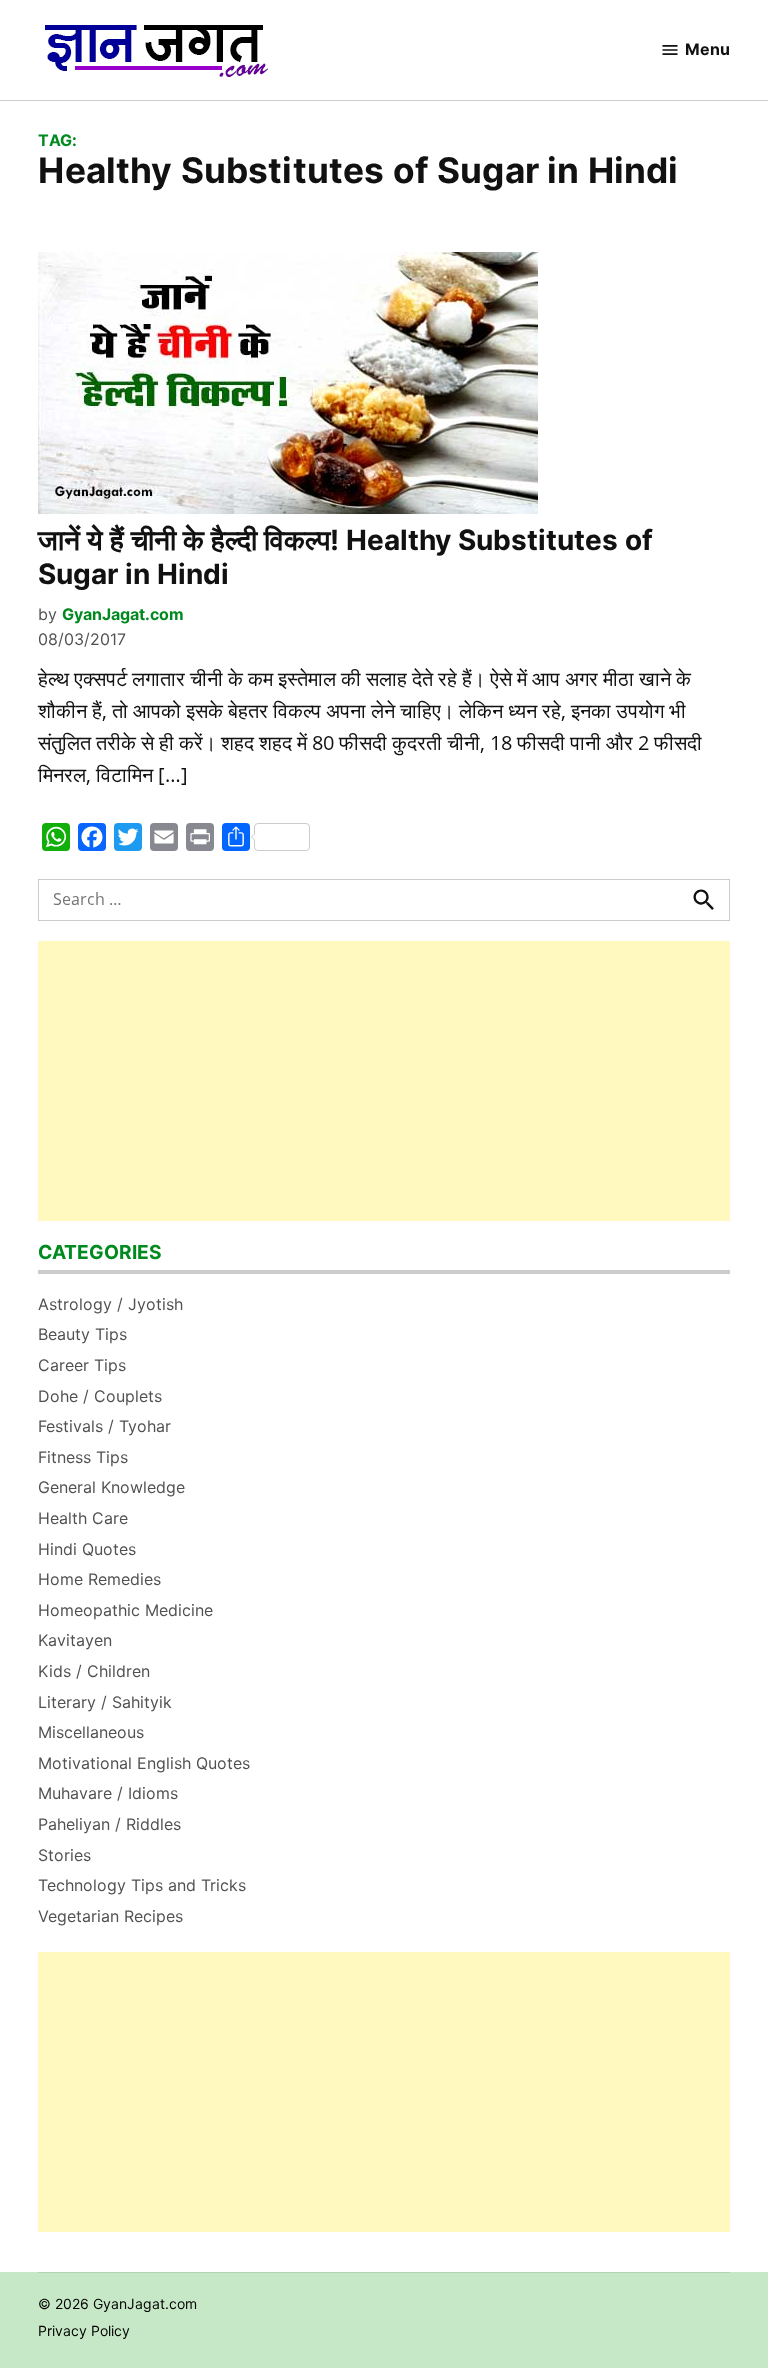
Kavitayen (75, 1640)
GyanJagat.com (123, 614)
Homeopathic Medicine (125, 1610)
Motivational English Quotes (144, 1763)
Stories (64, 1855)
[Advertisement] (383, 1081)
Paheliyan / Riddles (109, 1824)
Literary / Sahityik (105, 1702)
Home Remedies (99, 1579)
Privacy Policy (84, 2330)
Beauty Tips (82, 1334)
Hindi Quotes (87, 1549)
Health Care (83, 1518)
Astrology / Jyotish (110, 1304)
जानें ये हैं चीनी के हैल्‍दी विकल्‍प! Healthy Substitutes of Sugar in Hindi (345, 557)
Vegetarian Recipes (110, 1916)
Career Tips (82, 1365)
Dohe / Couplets (100, 1396)
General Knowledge (111, 1487)
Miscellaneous (91, 1732)
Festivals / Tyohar (104, 1426)
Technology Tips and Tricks (142, 1885)
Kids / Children (94, 1671)
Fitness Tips (83, 1457)
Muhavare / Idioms (108, 1793)
